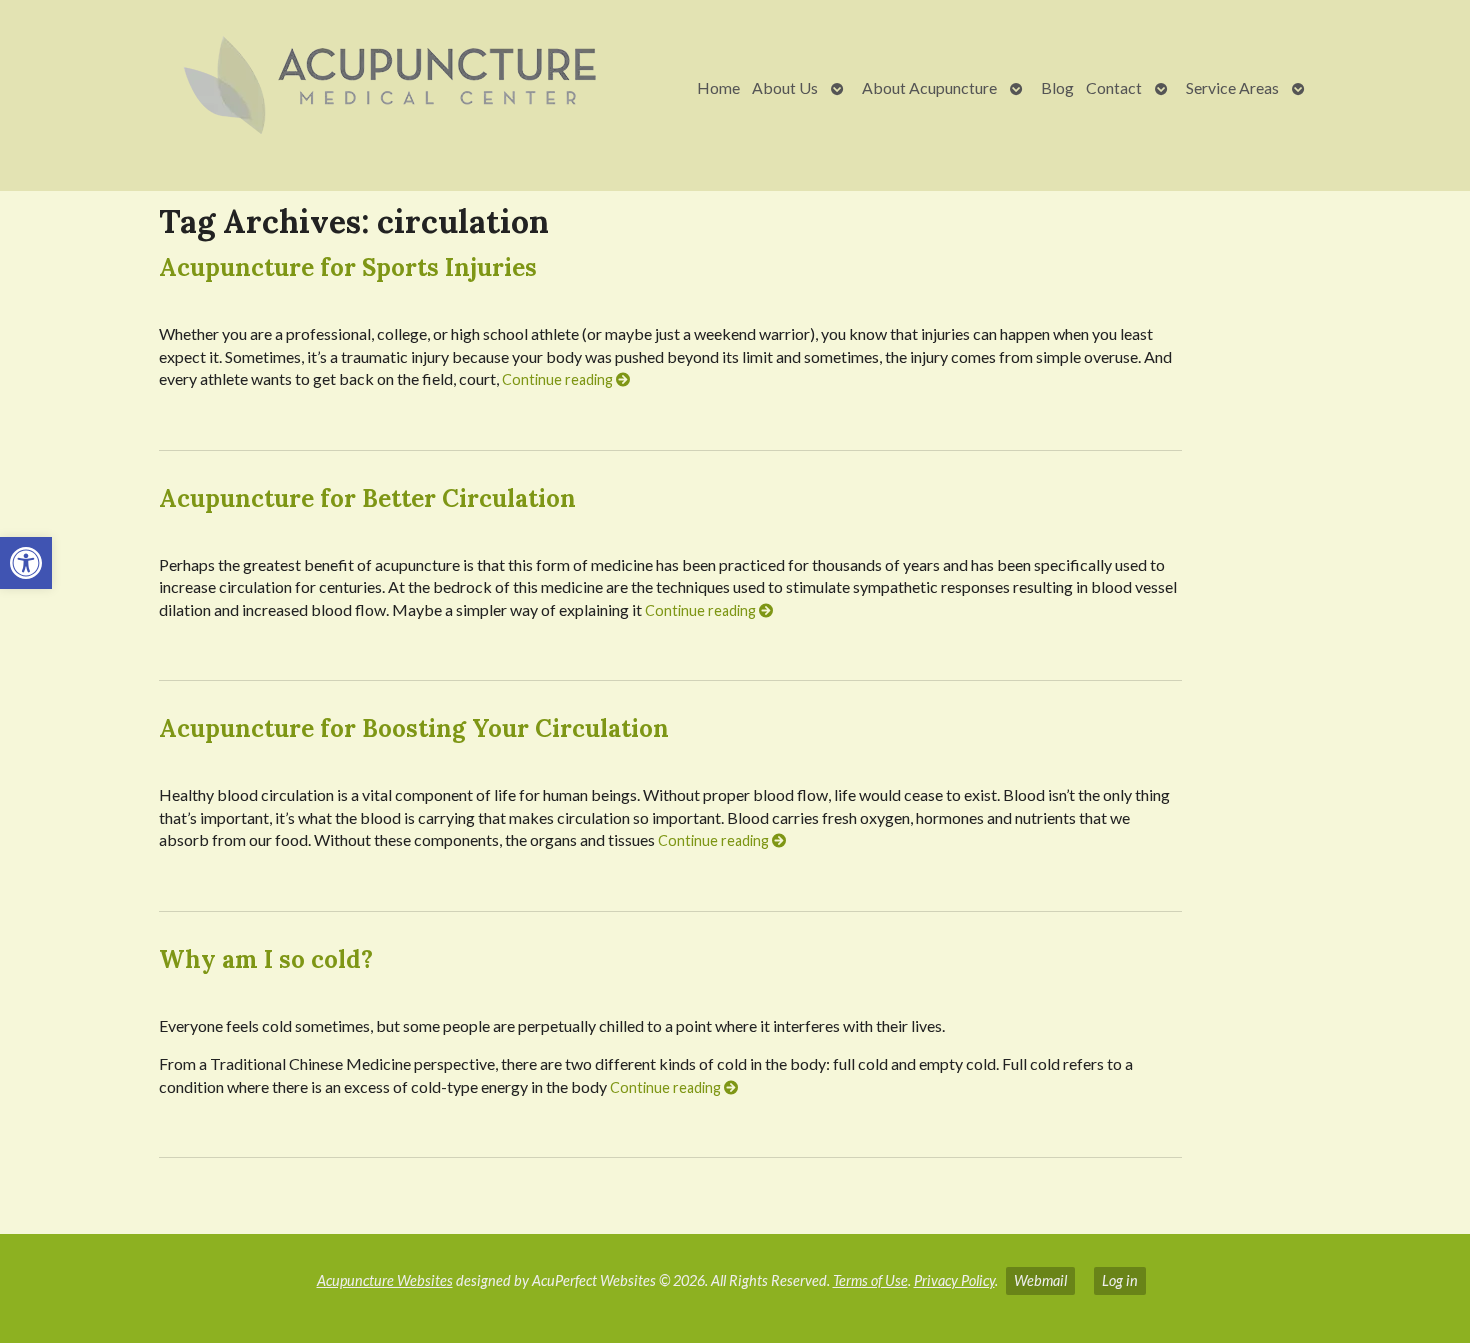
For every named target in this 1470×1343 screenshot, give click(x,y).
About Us (785, 87)
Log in (1120, 1280)
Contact (1114, 87)
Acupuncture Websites (385, 1280)
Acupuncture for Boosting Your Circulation (414, 728)
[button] (26, 563)
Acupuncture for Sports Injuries (348, 267)
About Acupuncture (929, 87)
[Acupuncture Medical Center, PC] (332, 87)
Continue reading (559, 379)
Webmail (1040, 1280)
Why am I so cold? (266, 959)
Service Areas (1232, 87)
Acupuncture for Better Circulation (367, 498)
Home (718, 87)
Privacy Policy (954, 1280)
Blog (1057, 87)
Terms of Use (870, 1280)
